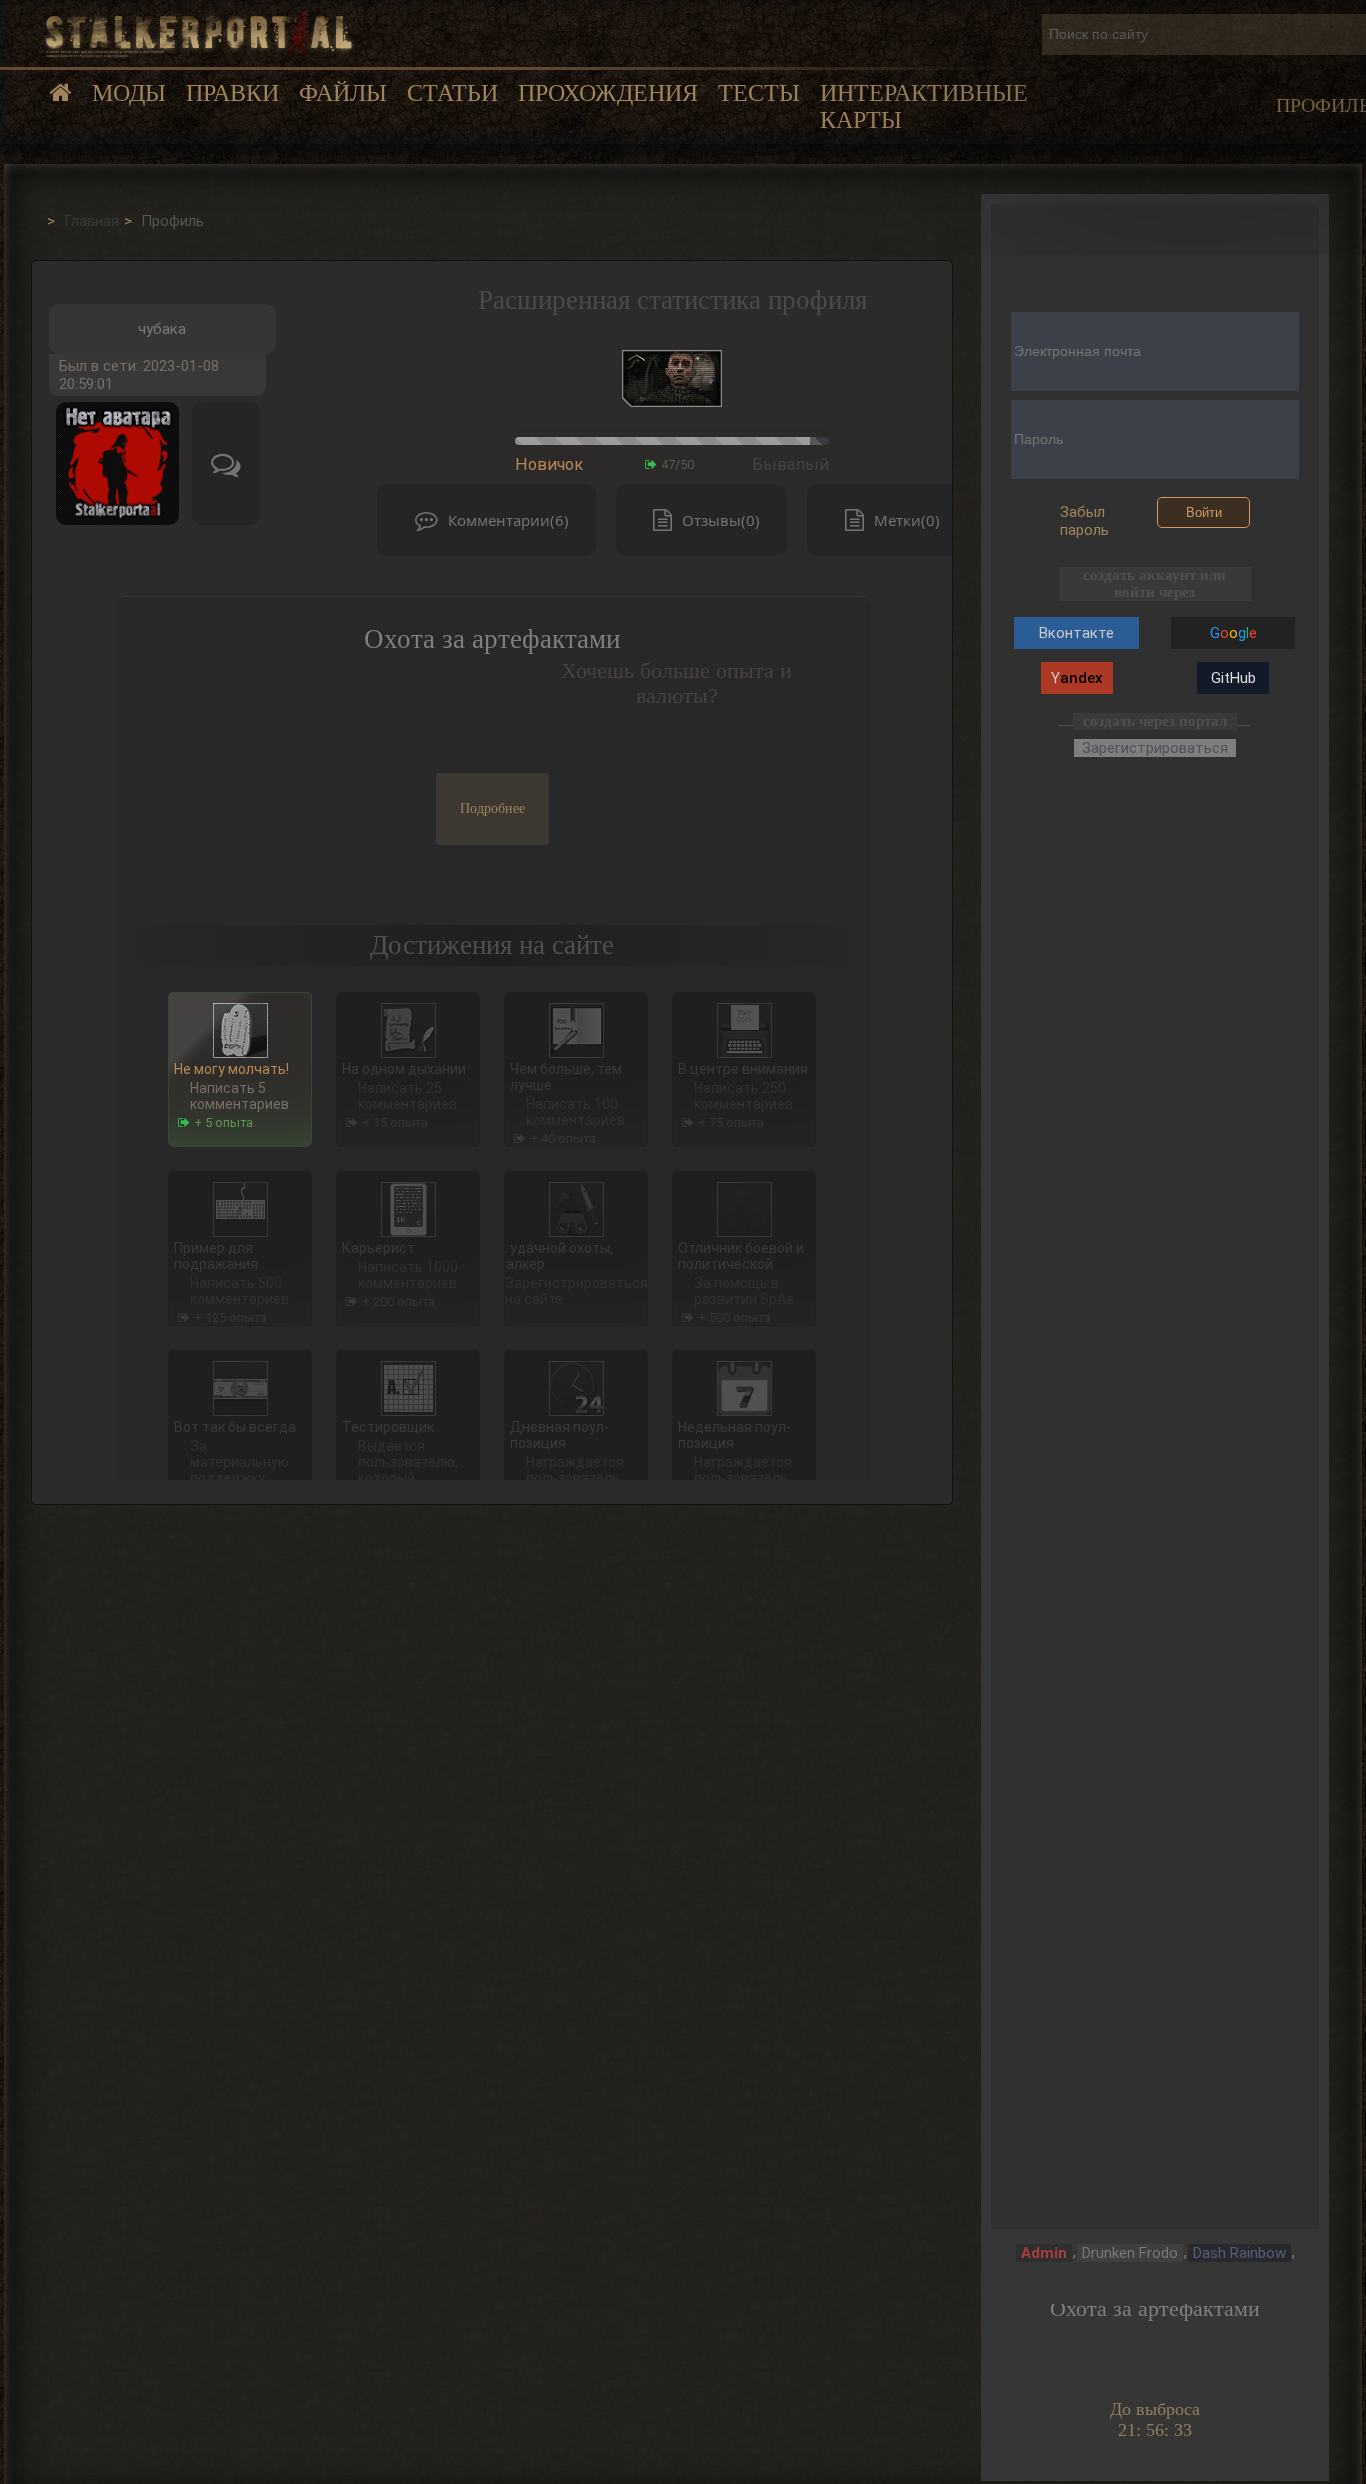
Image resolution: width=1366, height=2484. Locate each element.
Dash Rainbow (1239, 2253)
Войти (1204, 512)
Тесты (759, 93)
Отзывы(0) (721, 520)
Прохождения (608, 93)
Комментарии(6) (508, 520)
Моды (129, 93)
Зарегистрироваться (1155, 748)
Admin (1044, 2253)
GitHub (1233, 678)
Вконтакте (1076, 633)
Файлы (343, 93)
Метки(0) (907, 520)
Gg (1233, 633)
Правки (232, 93)
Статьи (452, 93)
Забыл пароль (1084, 521)
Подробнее (492, 808)
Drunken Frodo (1130, 2253)
